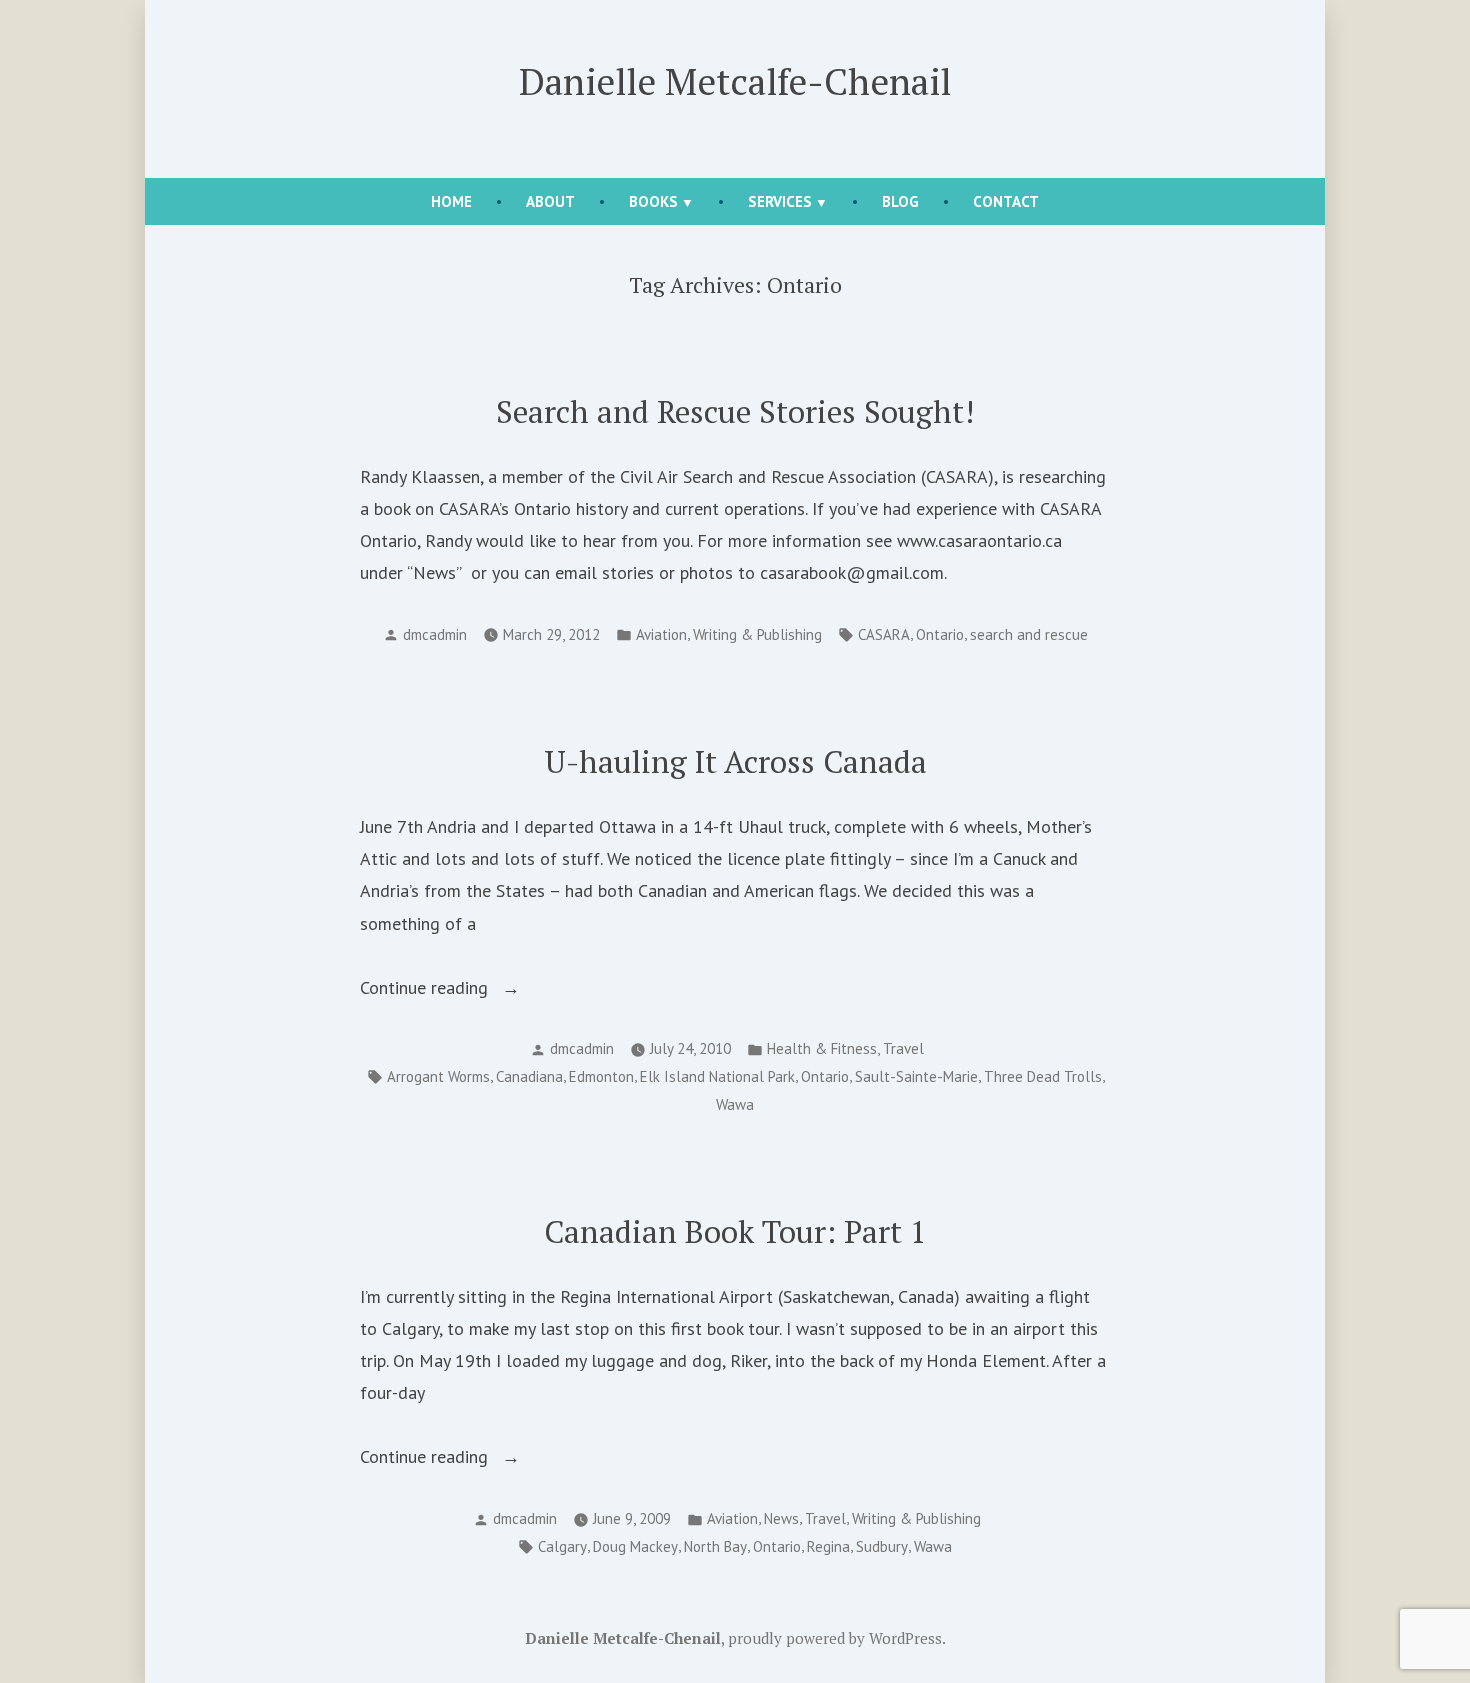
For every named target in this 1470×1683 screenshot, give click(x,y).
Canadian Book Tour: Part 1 (735, 1231)
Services (780, 201)
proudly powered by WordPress (835, 1638)
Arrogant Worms (438, 1076)
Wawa (735, 1104)
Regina (828, 1546)
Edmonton (601, 1076)
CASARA (884, 634)
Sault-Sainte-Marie (916, 1076)
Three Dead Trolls (1043, 1076)
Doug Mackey (635, 1546)
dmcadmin (435, 634)
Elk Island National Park (717, 1076)
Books (653, 201)
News (781, 1518)
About (550, 201)
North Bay (715, 1546)
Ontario (940, 634)
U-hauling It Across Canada (735, 761)
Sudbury (882, 1546)
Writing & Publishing (757, 634)
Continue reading (457, 989)
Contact (1006, 201)
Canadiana (529, 1076)
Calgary (562, 1546)
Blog (900, 201)
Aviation (661, 634)
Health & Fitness (822, 1048)
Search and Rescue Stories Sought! (735, 411)
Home (451, 201)
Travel (903, 1048)
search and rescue (1029, 634)
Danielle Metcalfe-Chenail (735, 81)
